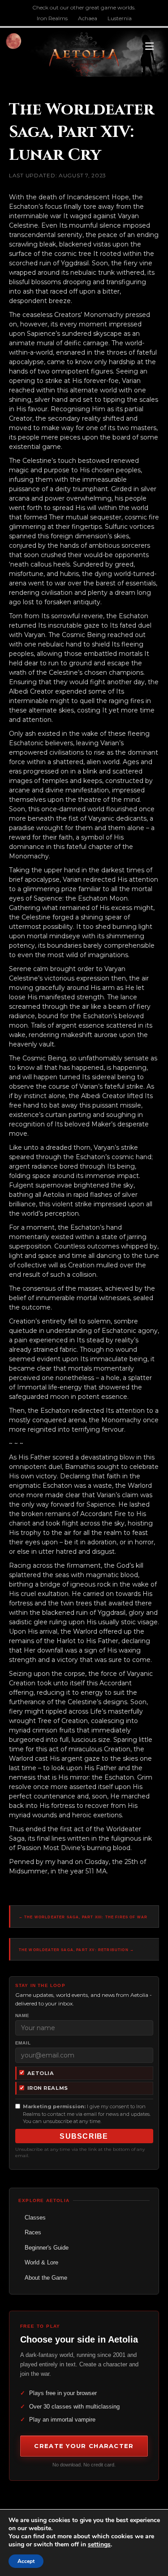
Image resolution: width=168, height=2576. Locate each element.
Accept (26, 2561)
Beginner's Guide (47, 2248)
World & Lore (41, 2262)
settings (99, 2545)
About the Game (46, 2278)
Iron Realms (52, 18)
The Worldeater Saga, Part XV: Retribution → (76, 1950)
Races (33, 2232)
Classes (35, 2218)
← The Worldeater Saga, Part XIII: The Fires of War (83, 1917)
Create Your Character (84, 2446)
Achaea (88, 18)
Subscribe (84, 2136)
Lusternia (120, 18)
